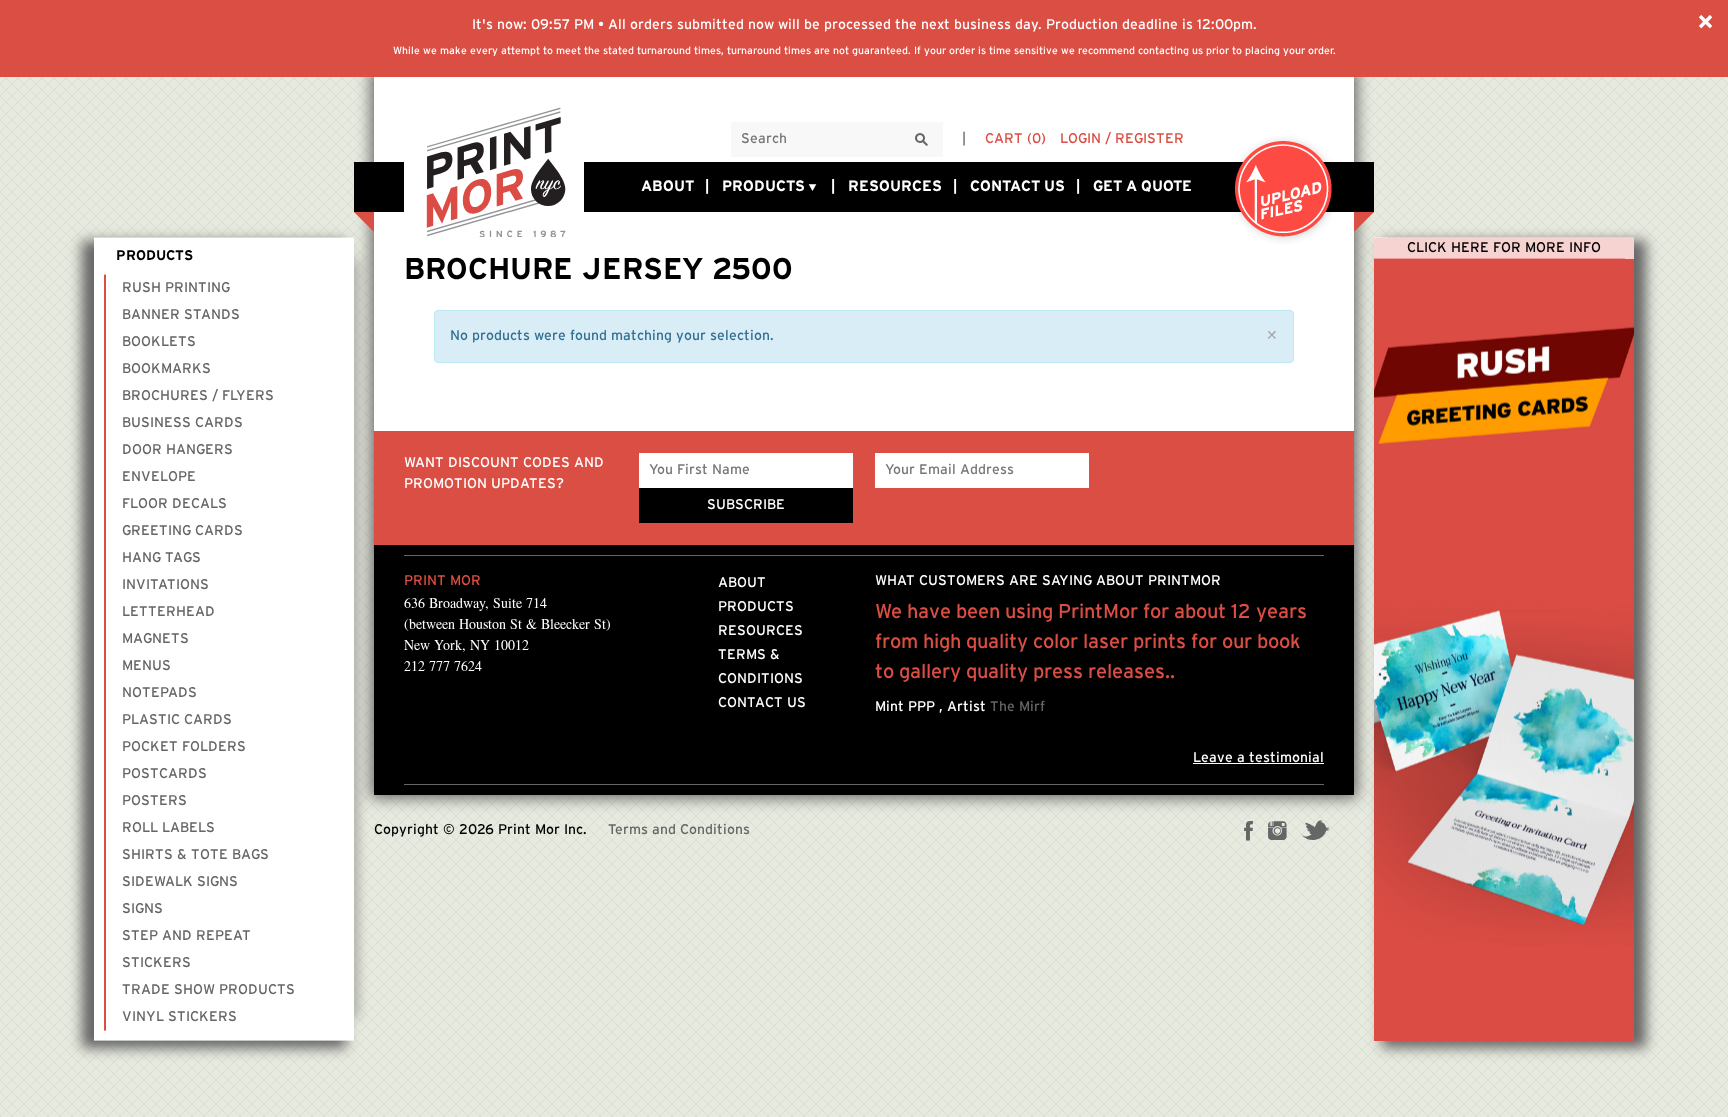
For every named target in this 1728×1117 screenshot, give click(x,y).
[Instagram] (1277, 833)
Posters (154, 801)
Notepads (159, 693)
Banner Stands (181, 315)
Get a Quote (1142, 186)
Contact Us (1017, 186)
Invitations (165, 585)
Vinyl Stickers (179, 1017)
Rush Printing (176, 288)
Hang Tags (161, 558)
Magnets (155, 639)
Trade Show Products (208, 990)
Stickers (156, 963)
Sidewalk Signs (180, 882)
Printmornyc (494, 171)
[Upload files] (1284, 190)
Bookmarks (166, 369)
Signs (142, 909)
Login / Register (1122, 139)
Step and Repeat (186, 936)
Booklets (159, 342)
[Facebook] (1249, 833)
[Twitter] (1315, 833)
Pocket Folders (184, 747)
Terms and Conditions (679, 830)
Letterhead (168, 612)
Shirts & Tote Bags (195, 855)
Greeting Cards (182, 531)
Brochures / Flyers (198, 396)
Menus (146, 666)
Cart (1015, 139)
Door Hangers (177, 450)
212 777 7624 (443, 665)
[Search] (922, 140)
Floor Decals (174, 504)
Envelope (159, 477)
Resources (895, 186)
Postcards (164, 774)
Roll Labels (168, 828)
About (667, 186)
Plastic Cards (177, 720)
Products (763, 186)
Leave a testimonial (1258, 758)
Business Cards (182, 423)
